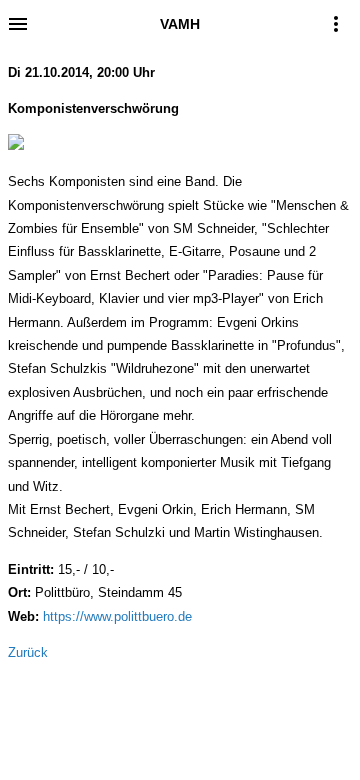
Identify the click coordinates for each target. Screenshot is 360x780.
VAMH (180, 24)
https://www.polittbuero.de (117, 616)
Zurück (28, 652)
